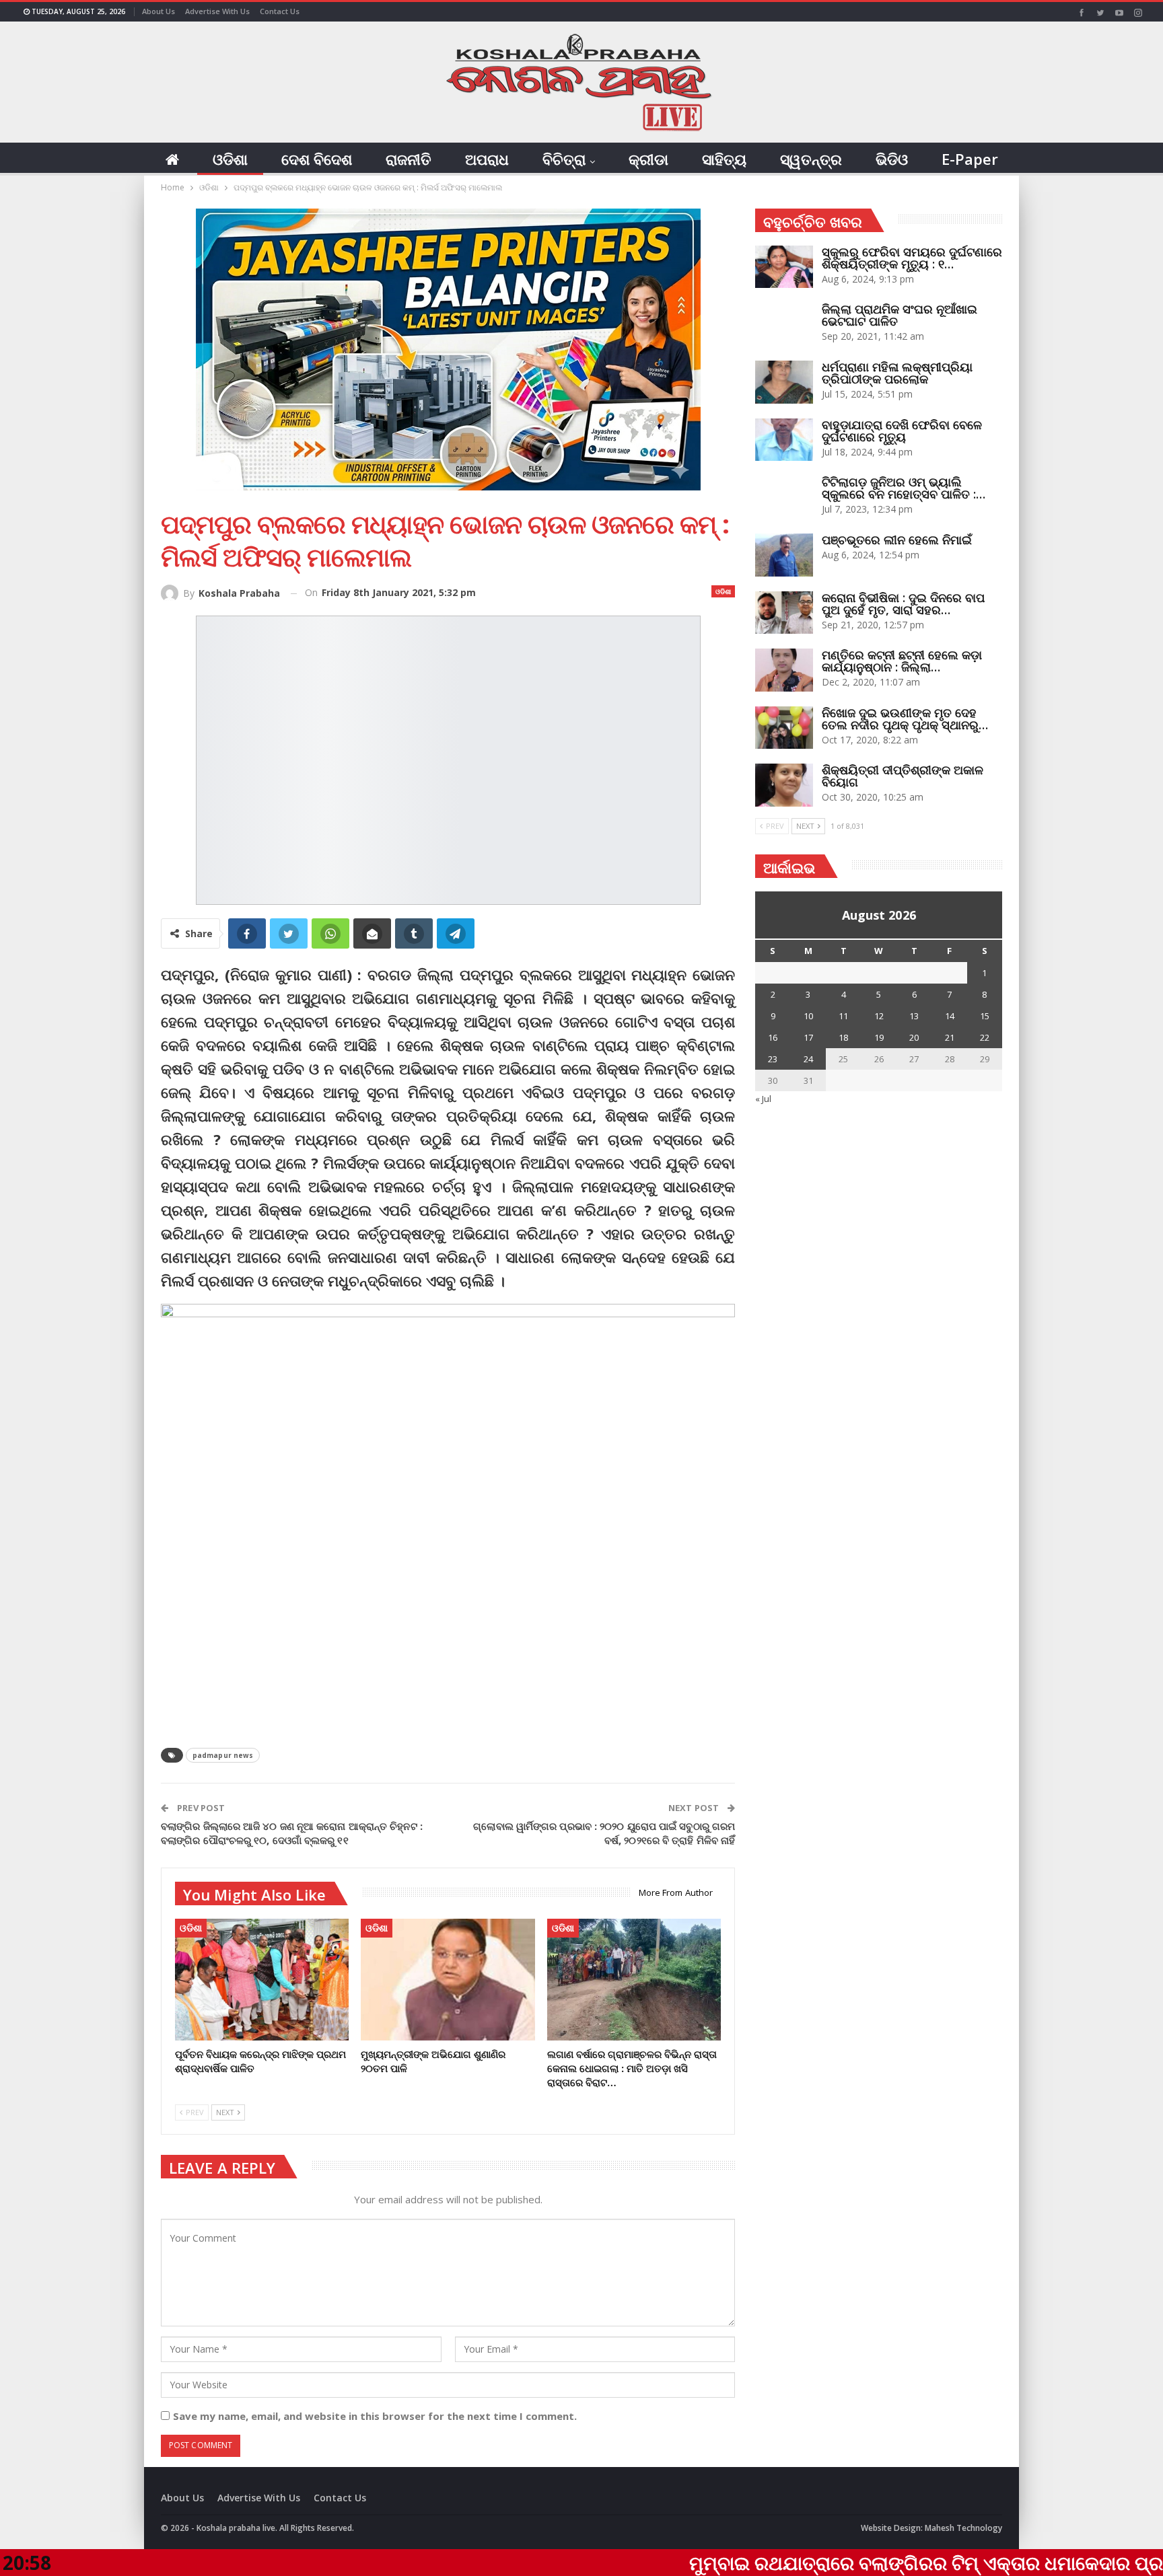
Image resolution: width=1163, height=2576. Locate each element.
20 (914, 1037)
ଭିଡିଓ (892, 159)
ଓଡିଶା (230, 159)
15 (985, 1016)
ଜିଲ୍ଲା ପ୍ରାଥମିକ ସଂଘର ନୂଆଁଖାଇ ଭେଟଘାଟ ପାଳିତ (900, 315)
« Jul (763, 1099)
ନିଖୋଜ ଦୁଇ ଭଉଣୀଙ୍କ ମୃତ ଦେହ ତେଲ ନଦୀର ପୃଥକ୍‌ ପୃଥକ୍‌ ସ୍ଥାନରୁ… (905, 719)
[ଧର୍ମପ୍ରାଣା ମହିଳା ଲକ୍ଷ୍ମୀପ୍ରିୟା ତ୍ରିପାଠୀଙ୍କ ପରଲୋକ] (784, 382)
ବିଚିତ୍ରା (564, 159)
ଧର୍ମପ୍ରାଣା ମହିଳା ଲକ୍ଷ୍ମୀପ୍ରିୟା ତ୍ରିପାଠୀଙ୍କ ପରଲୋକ (897, 373)
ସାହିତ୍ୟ (724, 159)
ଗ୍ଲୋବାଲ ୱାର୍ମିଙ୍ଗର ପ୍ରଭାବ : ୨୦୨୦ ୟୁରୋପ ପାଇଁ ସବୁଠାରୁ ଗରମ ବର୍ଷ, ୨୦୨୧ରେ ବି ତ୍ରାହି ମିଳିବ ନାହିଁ (604, 1833)
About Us (158, 11)
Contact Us (280, 11)
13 (914, 1016)
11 (843, 1016)
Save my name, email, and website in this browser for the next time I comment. (375, 2416)
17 (808, 1037)
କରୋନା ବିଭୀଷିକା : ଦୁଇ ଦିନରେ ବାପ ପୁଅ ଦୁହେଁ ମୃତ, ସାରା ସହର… (903, 603)
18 (843, 1037)
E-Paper (970, 159)
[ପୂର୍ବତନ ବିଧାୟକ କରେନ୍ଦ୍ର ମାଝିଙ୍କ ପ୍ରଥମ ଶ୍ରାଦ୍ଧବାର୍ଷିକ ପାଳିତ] (262, 1980)
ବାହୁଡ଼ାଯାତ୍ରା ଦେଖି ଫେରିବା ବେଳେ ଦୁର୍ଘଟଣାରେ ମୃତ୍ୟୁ (902, 431)
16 (773, 1037)
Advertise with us (217, 11)
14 (950, 1016)
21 (950, 1037)
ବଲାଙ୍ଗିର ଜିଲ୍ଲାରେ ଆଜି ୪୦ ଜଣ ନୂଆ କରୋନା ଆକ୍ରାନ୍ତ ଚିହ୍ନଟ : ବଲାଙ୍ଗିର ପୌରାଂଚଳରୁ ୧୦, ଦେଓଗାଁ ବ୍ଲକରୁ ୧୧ (292, 1833)
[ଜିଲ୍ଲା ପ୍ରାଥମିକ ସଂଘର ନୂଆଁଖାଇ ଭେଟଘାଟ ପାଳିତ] (784, 324)
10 (808, 1016)
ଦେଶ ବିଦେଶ (317, 159)
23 (773, 1059)
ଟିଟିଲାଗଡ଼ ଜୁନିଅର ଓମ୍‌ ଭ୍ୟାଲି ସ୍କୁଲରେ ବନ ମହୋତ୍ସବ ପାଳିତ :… (904, 488)
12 (879, 1016)
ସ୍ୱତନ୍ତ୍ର (811, 159)
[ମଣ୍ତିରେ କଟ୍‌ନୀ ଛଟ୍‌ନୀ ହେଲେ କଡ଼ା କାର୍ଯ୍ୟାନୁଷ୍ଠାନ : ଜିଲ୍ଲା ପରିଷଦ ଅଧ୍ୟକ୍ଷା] (784, 670)
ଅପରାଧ (487, 159)
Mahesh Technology (963, 2528)
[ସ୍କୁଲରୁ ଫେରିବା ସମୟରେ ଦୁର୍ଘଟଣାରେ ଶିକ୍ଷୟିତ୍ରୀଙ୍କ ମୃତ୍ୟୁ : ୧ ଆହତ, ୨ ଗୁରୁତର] (784, 267)
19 (879, 1037)
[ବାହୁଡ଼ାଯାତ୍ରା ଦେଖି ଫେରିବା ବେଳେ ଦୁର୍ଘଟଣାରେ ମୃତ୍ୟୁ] (784, 440)
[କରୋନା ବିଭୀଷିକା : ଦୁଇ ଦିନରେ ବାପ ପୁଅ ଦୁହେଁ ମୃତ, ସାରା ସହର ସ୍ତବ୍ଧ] (784, 613)
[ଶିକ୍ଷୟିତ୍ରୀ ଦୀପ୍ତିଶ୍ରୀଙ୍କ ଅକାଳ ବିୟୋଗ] (784, 785)
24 (808, 1059)
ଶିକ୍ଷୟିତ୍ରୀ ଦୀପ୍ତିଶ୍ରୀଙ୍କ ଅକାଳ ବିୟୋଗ (903, 776)
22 (985, 1037)
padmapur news (223, 1755)
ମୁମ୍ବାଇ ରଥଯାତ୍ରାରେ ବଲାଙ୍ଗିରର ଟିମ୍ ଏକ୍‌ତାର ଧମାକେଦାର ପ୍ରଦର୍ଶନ (782, 2563)
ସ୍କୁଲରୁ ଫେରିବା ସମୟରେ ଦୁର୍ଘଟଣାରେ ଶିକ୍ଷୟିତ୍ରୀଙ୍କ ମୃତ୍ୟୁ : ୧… (912, 258)
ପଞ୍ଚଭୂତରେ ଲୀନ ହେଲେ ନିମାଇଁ (897, 540)
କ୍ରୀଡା (648, 159)
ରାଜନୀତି (409, 159)
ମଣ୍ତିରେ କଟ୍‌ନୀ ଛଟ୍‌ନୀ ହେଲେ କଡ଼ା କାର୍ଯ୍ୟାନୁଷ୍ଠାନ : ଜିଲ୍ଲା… (902, 661)
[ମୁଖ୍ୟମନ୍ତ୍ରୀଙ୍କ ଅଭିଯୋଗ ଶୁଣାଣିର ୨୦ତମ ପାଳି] (448, 1980)
